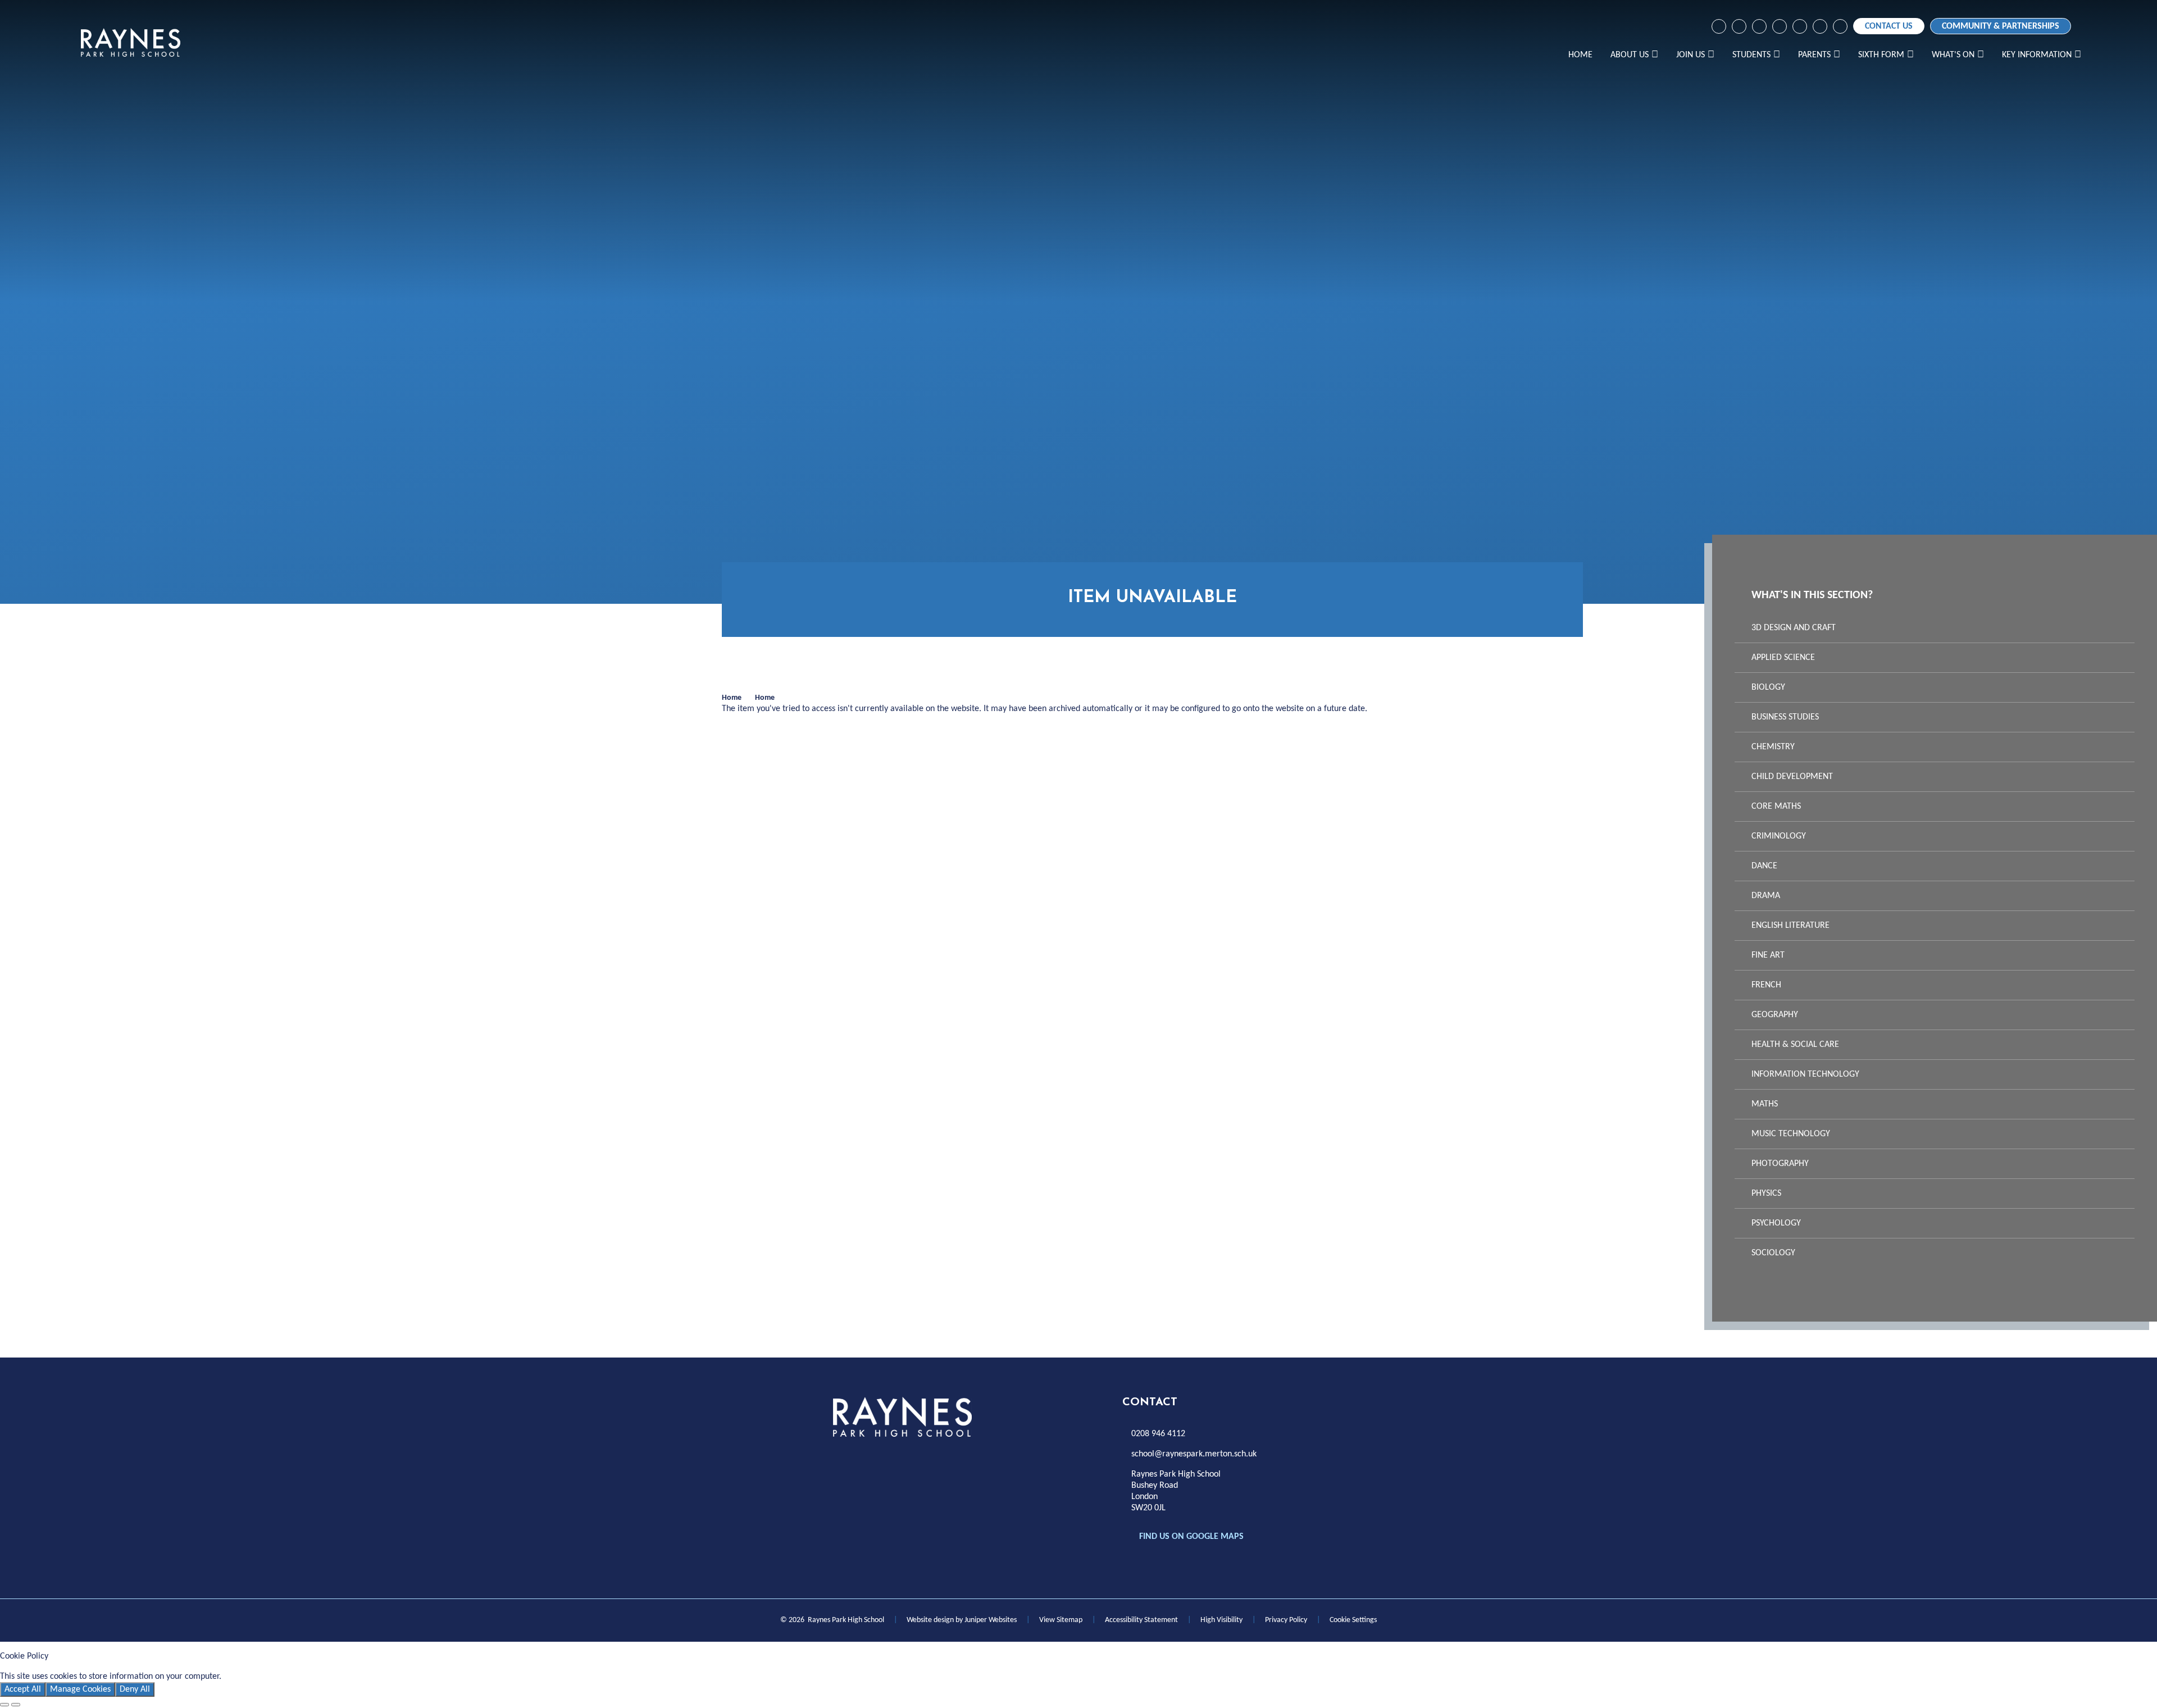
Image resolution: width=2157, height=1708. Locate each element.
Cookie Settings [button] (1353, 1620)
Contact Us (1889, 26)
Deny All (135, 1689)
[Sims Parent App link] (1820, 26)
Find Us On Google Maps (1191, 1537)
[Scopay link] (1780, 26)
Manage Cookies (80, 1689)
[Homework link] (1759, 26)
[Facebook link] (1719, 26)
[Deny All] (16, 1705)
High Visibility (1221, 1620)
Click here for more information (282, 1677)
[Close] (4, 1705)
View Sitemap (1061, 1620)
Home (732, 698)
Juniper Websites (991, 1620)
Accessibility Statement (1141, 1620)
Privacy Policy (1286, 1620)
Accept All (23, 1689)
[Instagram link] (1739, 26)
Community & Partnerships (2001, 26)
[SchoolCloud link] (1800, 26)
